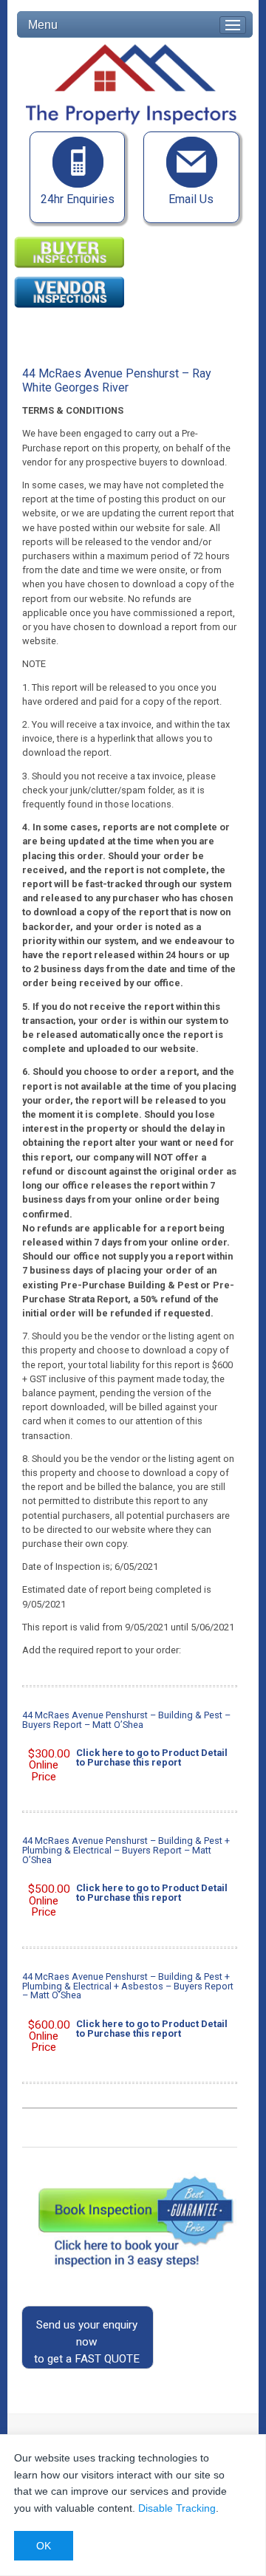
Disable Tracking (177, 2508)
